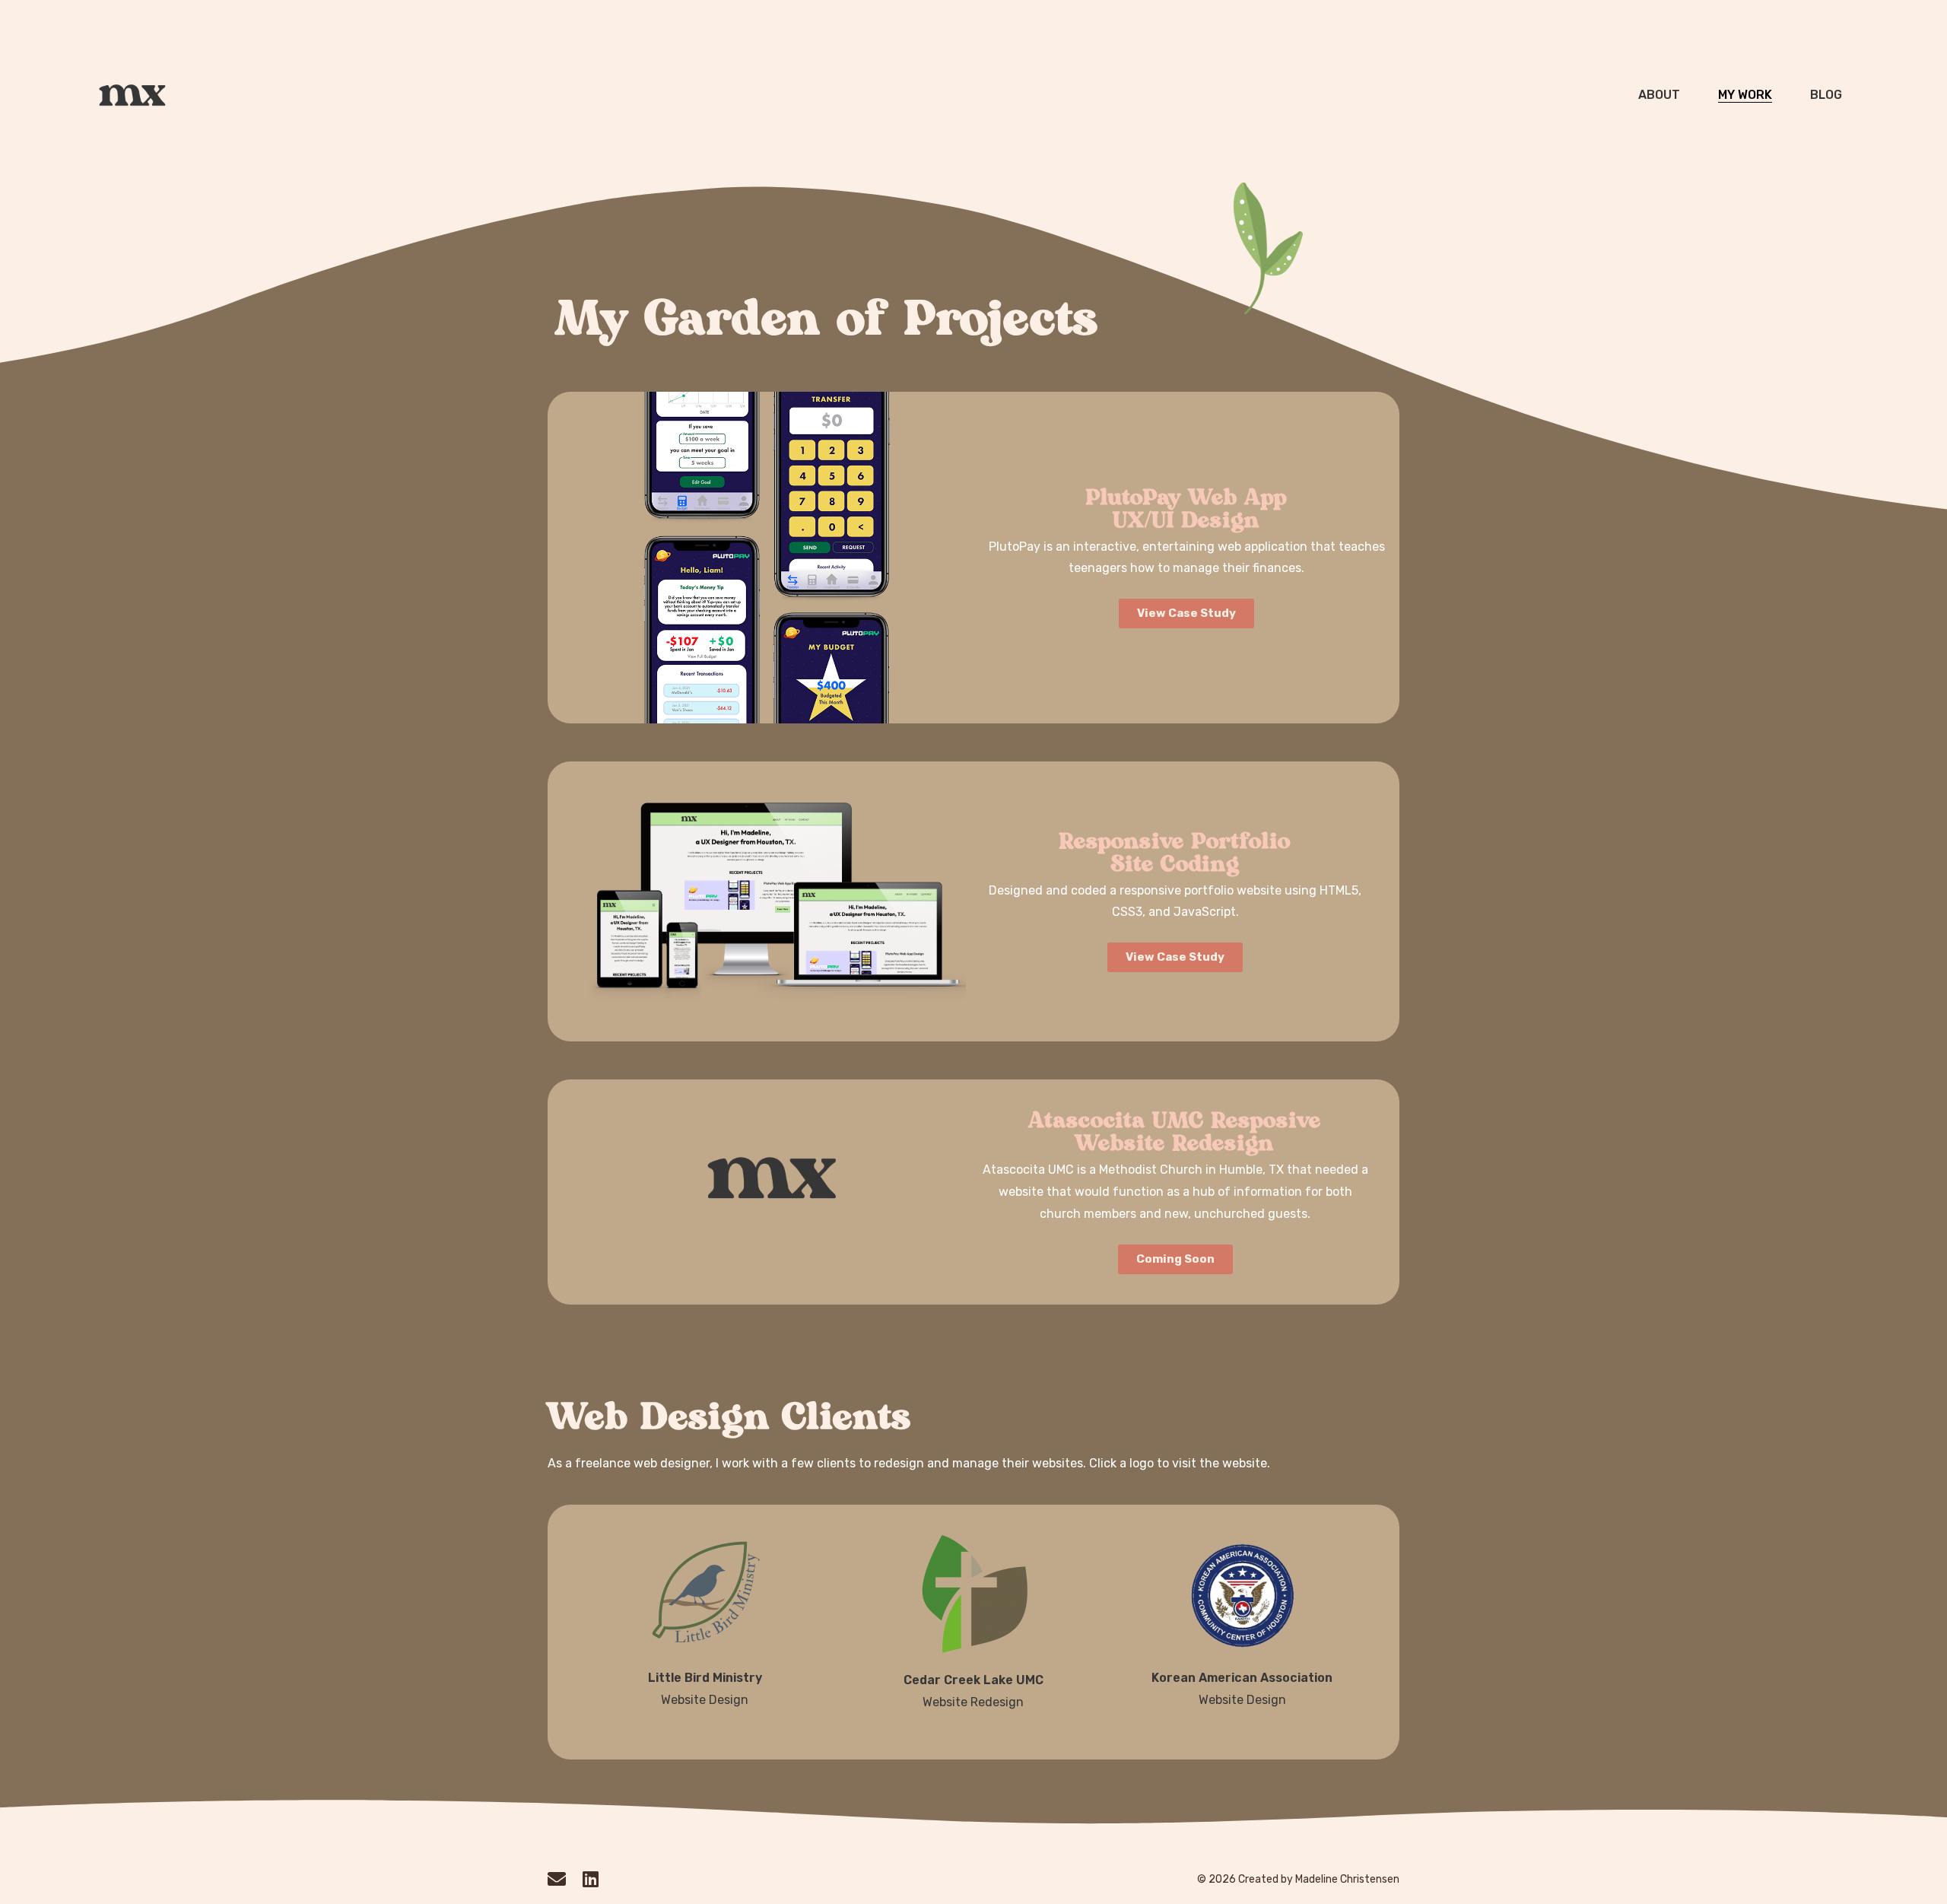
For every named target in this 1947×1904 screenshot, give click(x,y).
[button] (1175, 1259)
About (1659, 95)
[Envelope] (557, 1879)
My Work (1745, 95)
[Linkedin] (590, 1879)
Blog (1826, 95)
